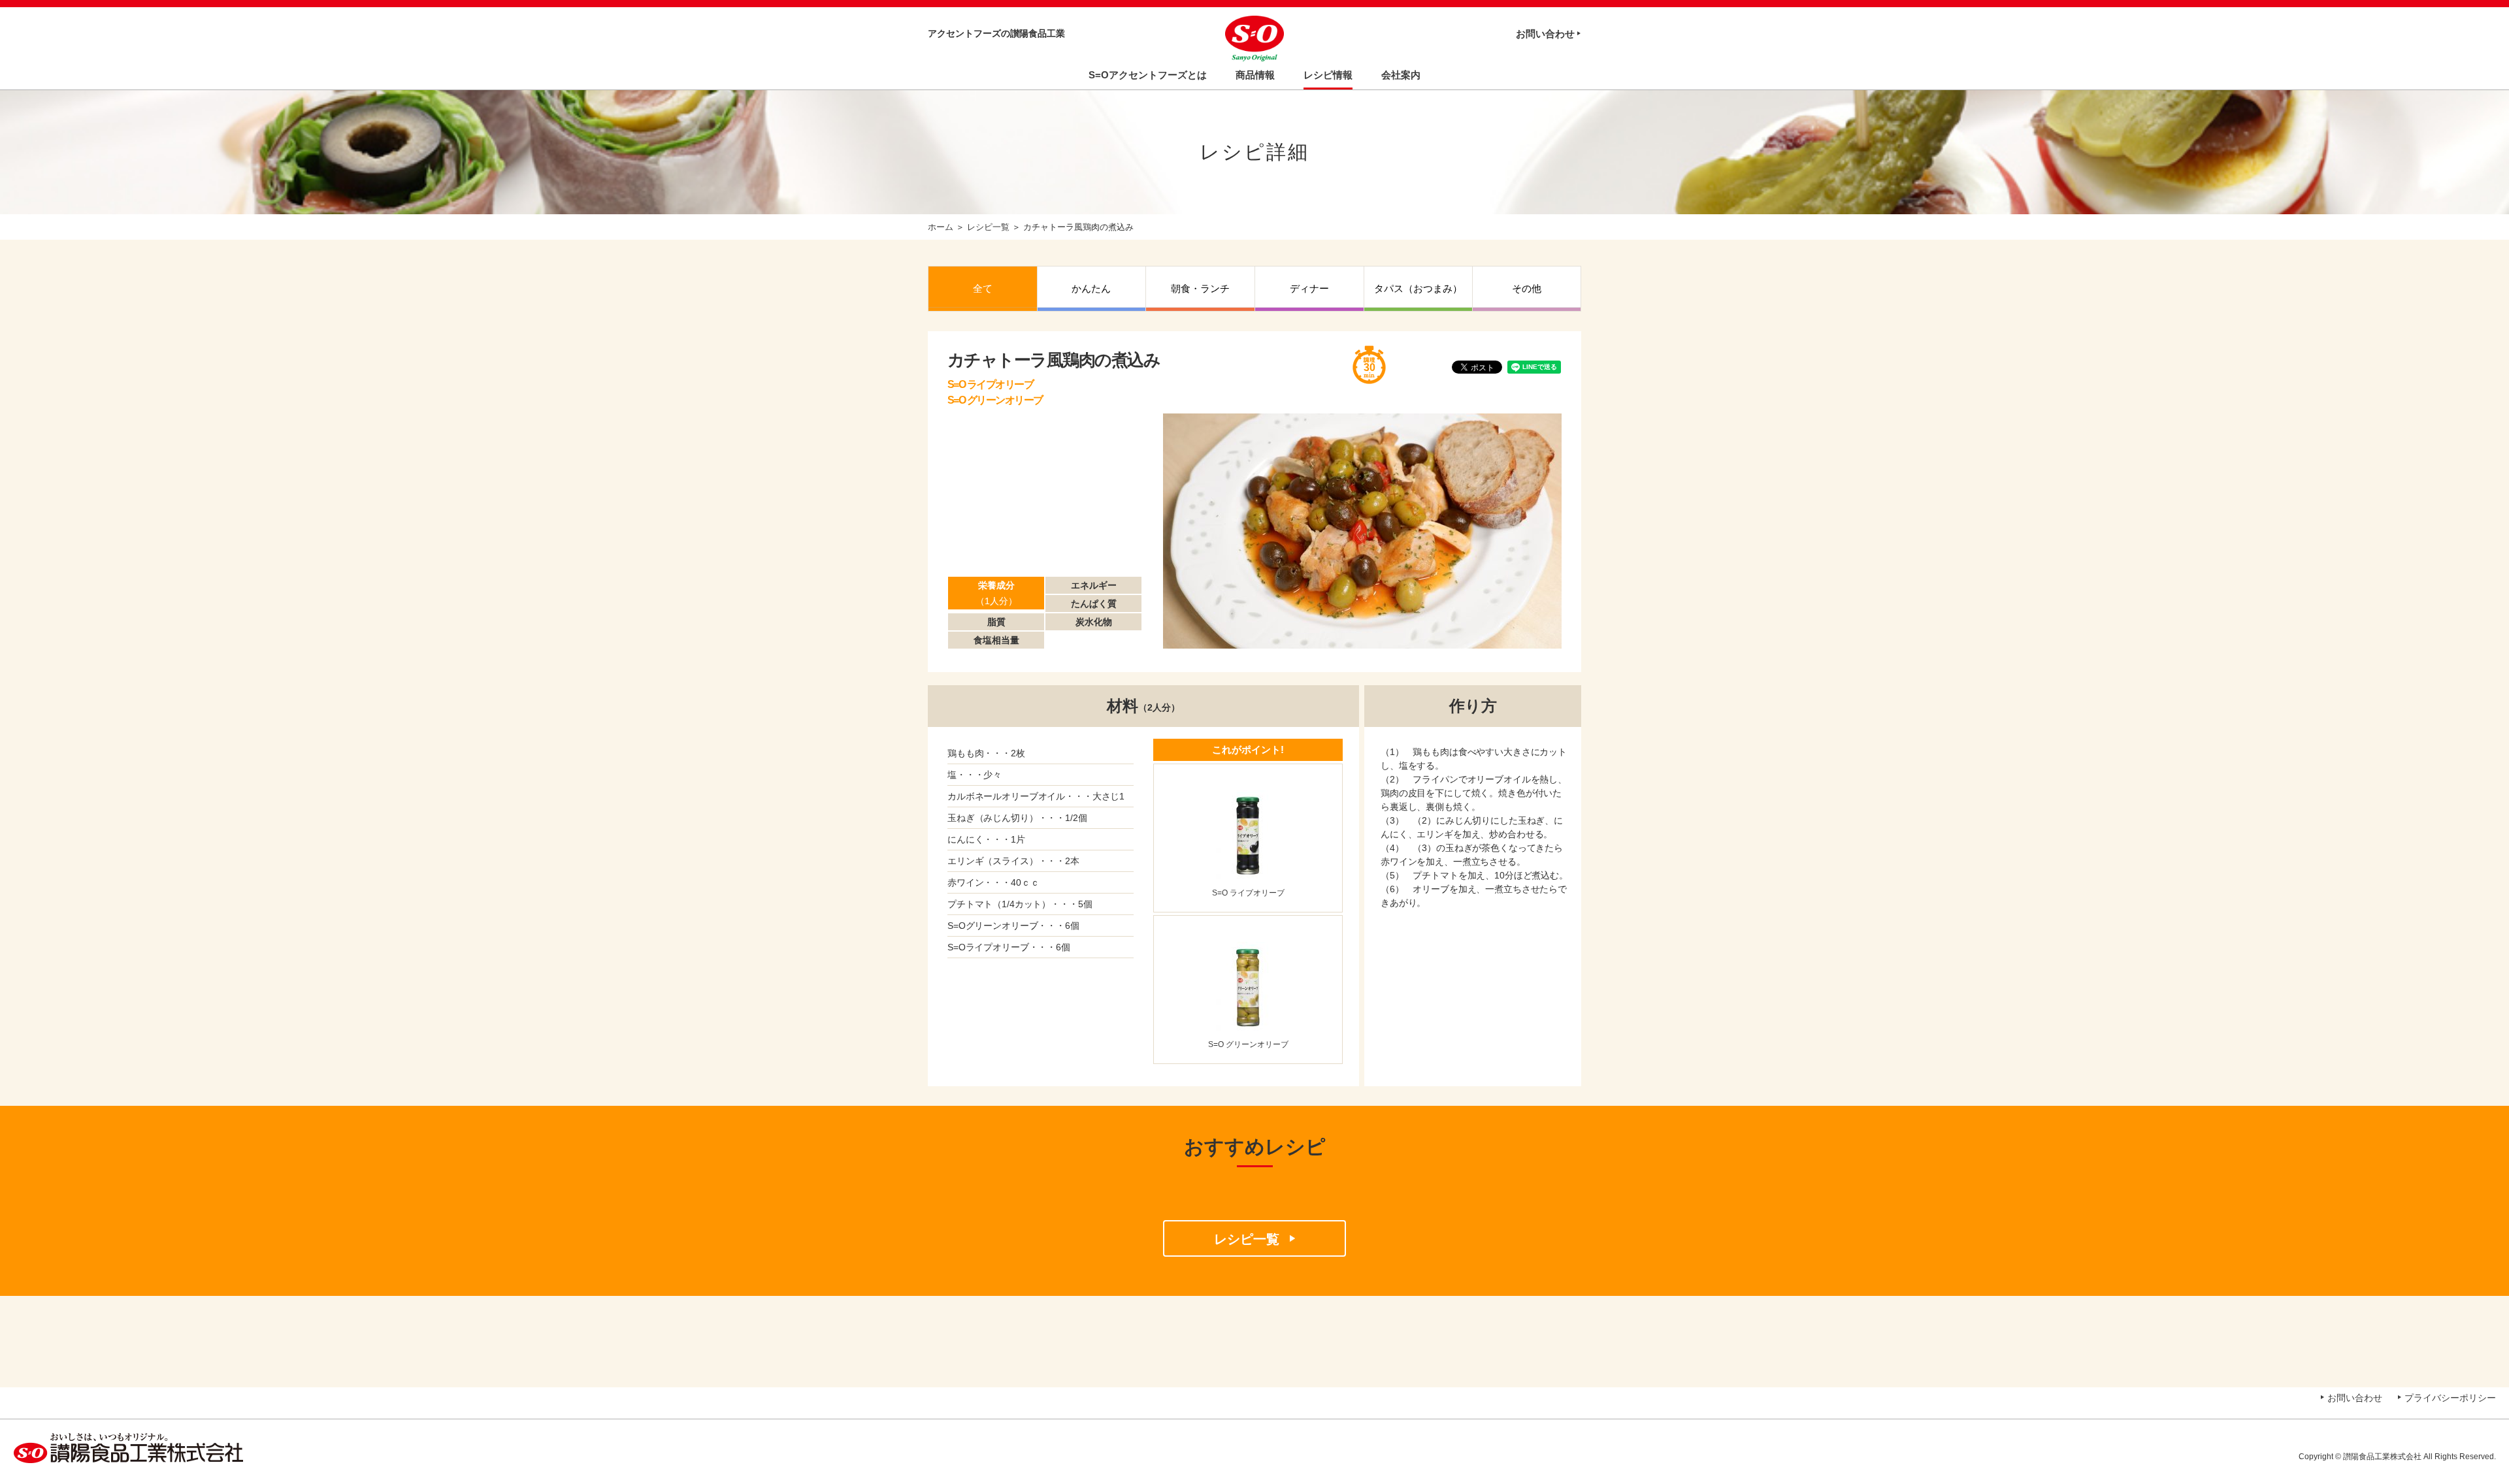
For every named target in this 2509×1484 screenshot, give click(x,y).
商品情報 (1255, 75)
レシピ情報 (1328, 75)
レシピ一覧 (988, 227)
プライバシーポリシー (2450, 1398)
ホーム (941, 227)
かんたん (1091, 288)
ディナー (1309, 288)
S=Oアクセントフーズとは (1148, 75)
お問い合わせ (1545, 34)
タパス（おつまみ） (1418, 288)
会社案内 (1401, 75)
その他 (1527, 288)
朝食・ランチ (1200, 288)
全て (983, 288)
